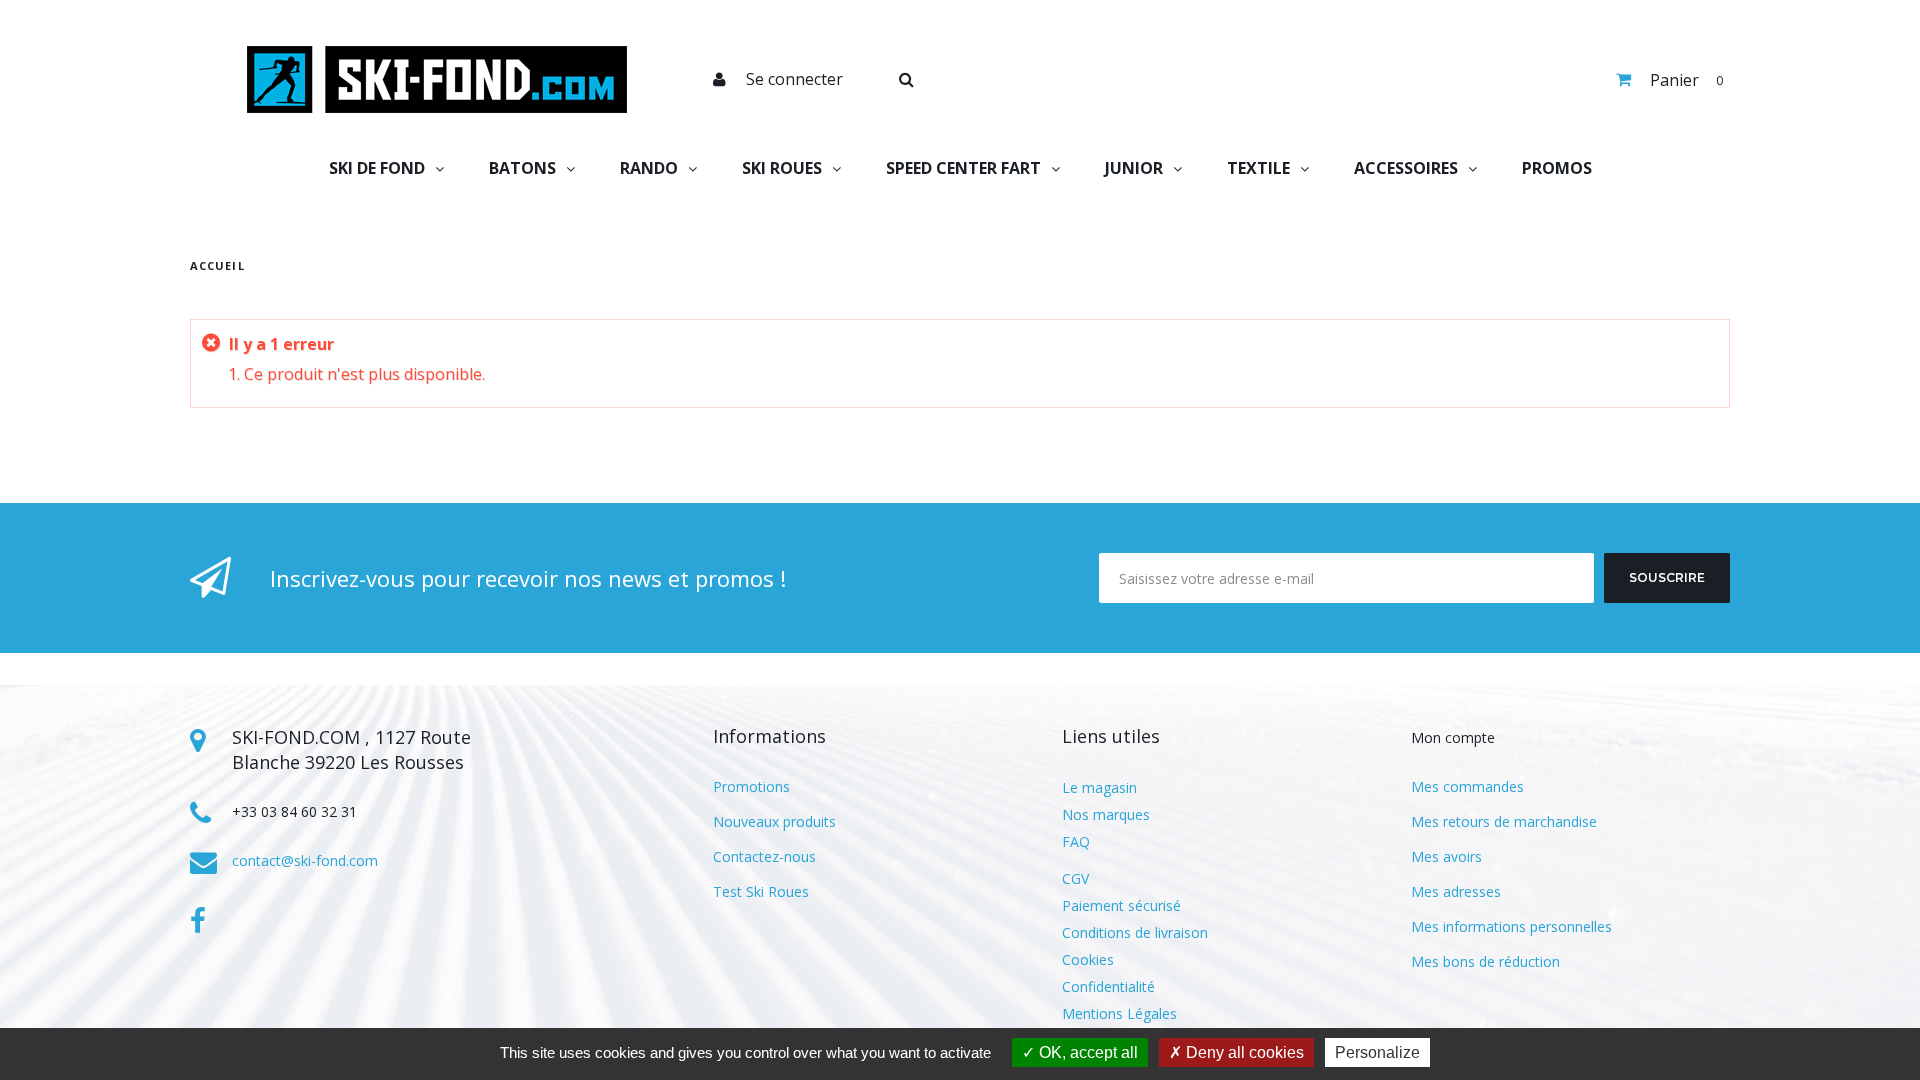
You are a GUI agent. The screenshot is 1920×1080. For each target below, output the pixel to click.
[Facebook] (198, 921)
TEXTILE (1258, 168)
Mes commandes (1467, 786)
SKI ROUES (782, 168)
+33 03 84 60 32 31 (294, 811)
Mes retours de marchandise (1504, 821)
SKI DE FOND (377, 168)
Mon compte (1453, 737)
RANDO (649, 168)
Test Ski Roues (761, 891)
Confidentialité (1108, 986)
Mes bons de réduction (1485, 961)
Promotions (751, 786)
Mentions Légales (1119, 1013)
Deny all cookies (1243, 1052)
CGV (1075, 878)
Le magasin (1099, 787)
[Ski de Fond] (437, 79)
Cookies (1088, 959)
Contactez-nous (764, 856)
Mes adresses (1456, 891)
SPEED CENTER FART (963, 168)
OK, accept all (1086, 1052)
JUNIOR (1134, 168)
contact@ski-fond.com (305, 860)
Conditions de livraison (1135, 932)
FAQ (1076, 841)
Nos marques (1106, 814)
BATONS (522, 168)
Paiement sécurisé (1121, 905)
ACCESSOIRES (1406, 168)
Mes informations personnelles (1511, 926)
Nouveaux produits (774, 821)
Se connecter (794, 79)
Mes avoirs (1446, 856)
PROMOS (1557, 168)
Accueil (217, 265)
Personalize (1377, 1052)
